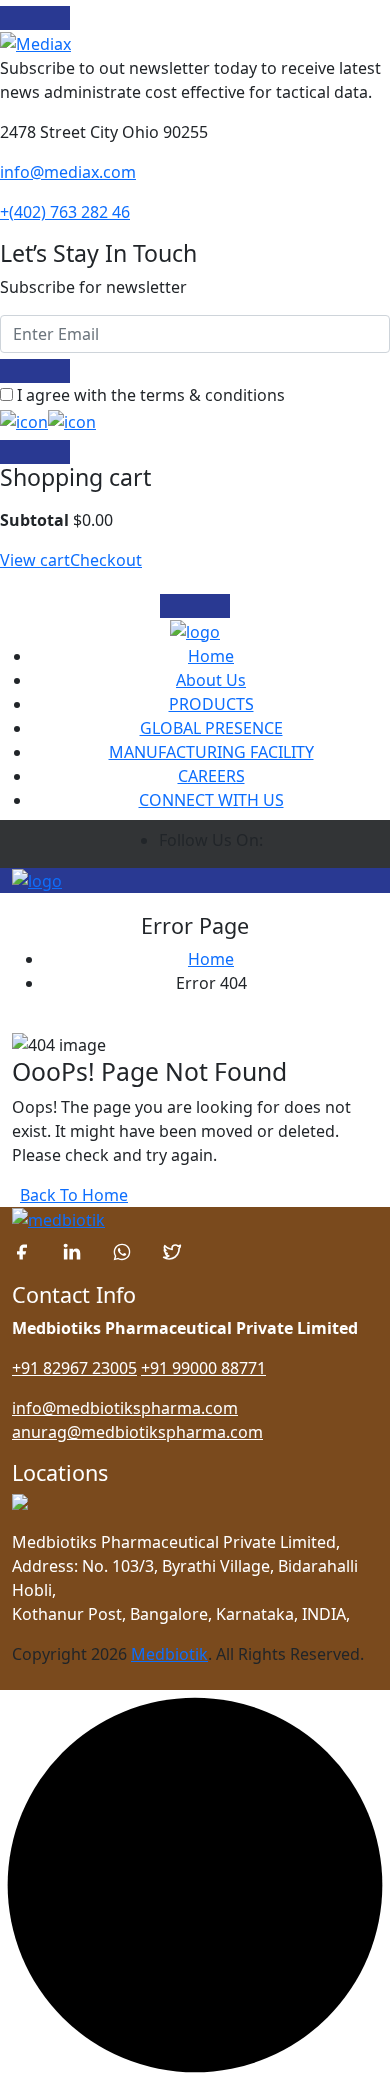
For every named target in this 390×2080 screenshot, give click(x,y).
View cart (35, 560)
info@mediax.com (68, 172)
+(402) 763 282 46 (65, 212)
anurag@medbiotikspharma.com (137, 1432)
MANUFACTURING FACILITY (211, 752)
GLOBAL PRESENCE (211, 728)
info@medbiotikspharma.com (125, 1408)
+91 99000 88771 (203, 1368)
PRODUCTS (211, 704)
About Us (211, 680)
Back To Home (74, 1195)
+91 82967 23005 (74, 1368)
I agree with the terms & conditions (151, 395)
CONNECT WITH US (211, 800)
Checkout (106, 560)
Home (211, 656)
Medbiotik (169, 1654)
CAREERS (211, 776)
